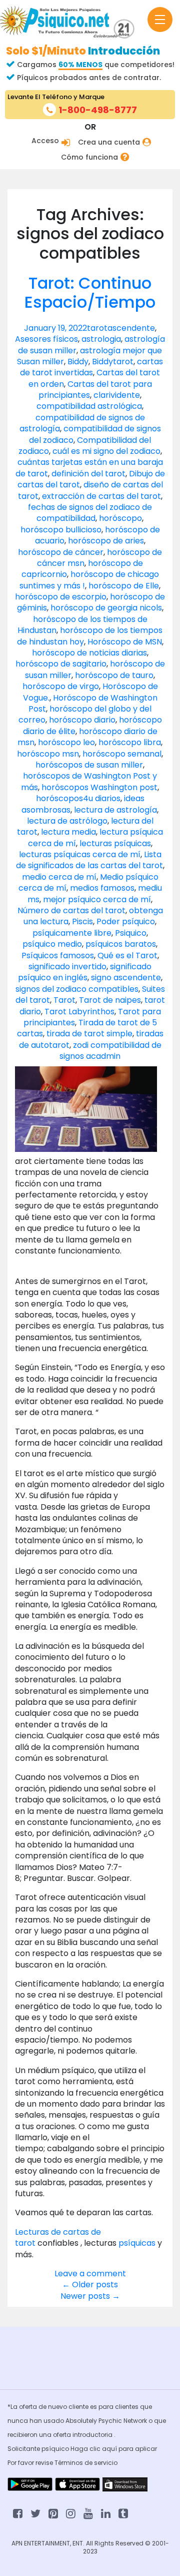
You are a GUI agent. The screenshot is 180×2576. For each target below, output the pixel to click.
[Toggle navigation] (160, 20)
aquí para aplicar (129, 2449)
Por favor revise (31, 2463)
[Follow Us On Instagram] (71, 2513)
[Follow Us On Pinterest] (53, 2513)
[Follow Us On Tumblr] (123, 2513)
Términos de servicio (86, 2463)
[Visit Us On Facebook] (18, 2513)
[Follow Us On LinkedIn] (106, 2513)
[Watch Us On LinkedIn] (88, 2513)
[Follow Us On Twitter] (35, 2513)
